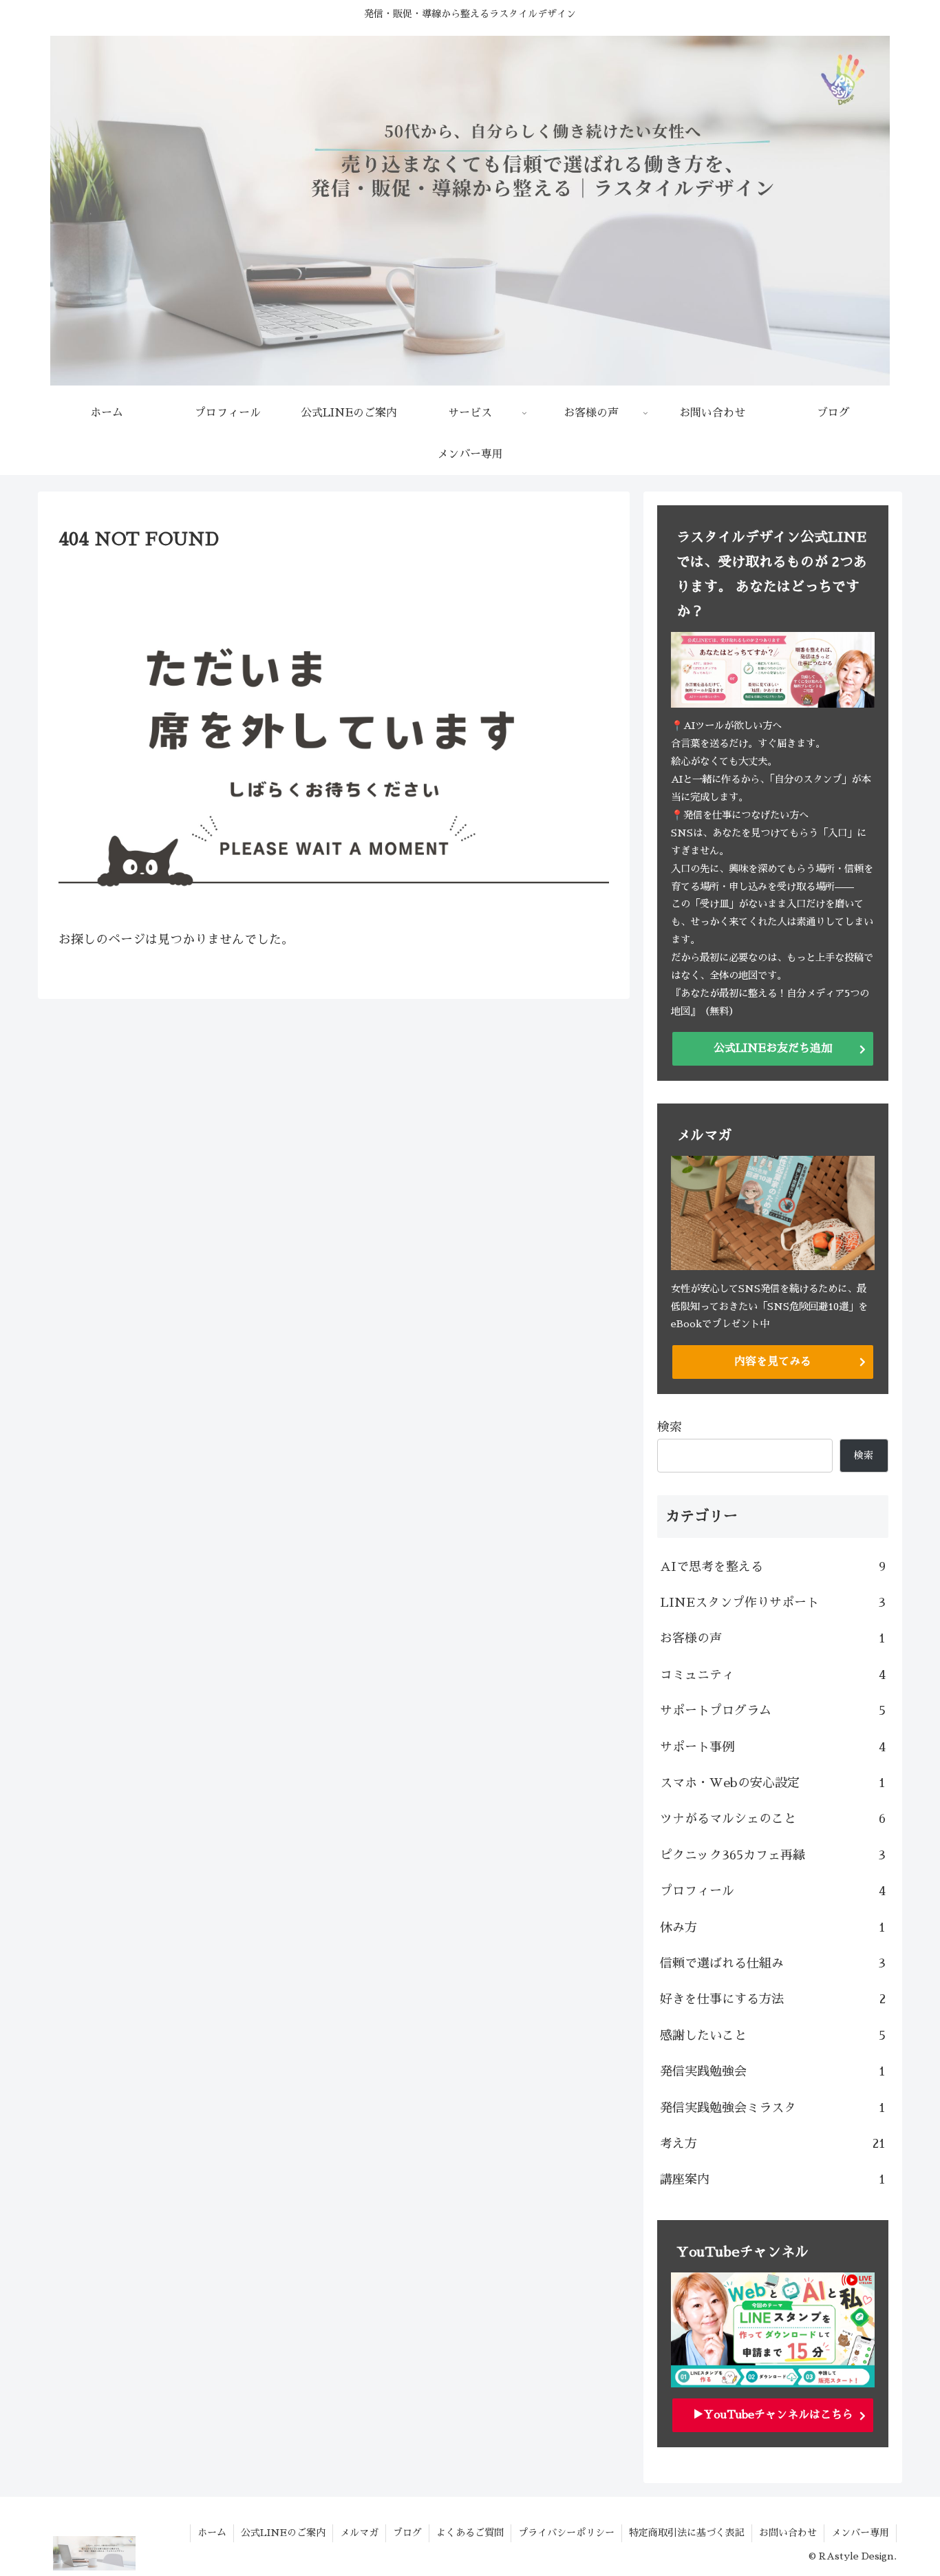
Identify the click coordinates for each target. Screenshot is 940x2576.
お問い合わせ (788, 2533)
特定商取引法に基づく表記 (687, 2533)
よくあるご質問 (470, 2533)
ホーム (212, 2533)
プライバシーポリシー (566, 2533)
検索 (670, 1427)
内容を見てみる (773, 1362)
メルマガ (359, 2533)
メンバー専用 (860, 2533)
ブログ (407, 2533)
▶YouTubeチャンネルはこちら (773, 2415)
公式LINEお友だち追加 (773, 1048)
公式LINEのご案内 (283, 2533)
